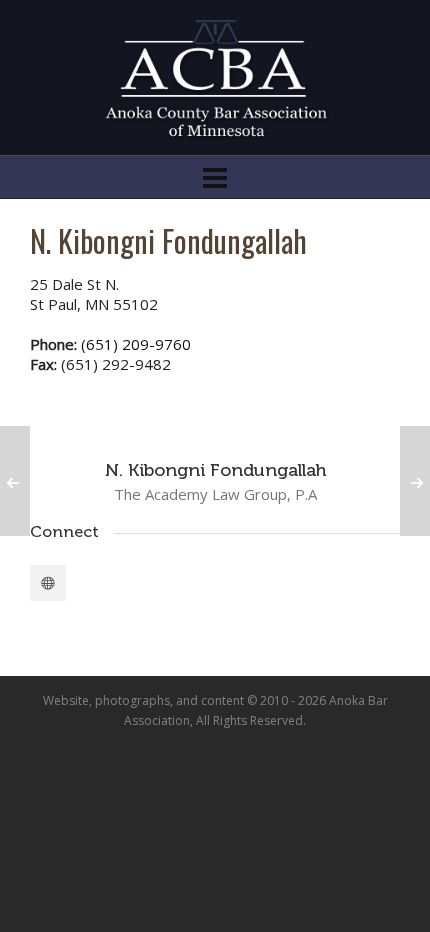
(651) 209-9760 (136, 344)
